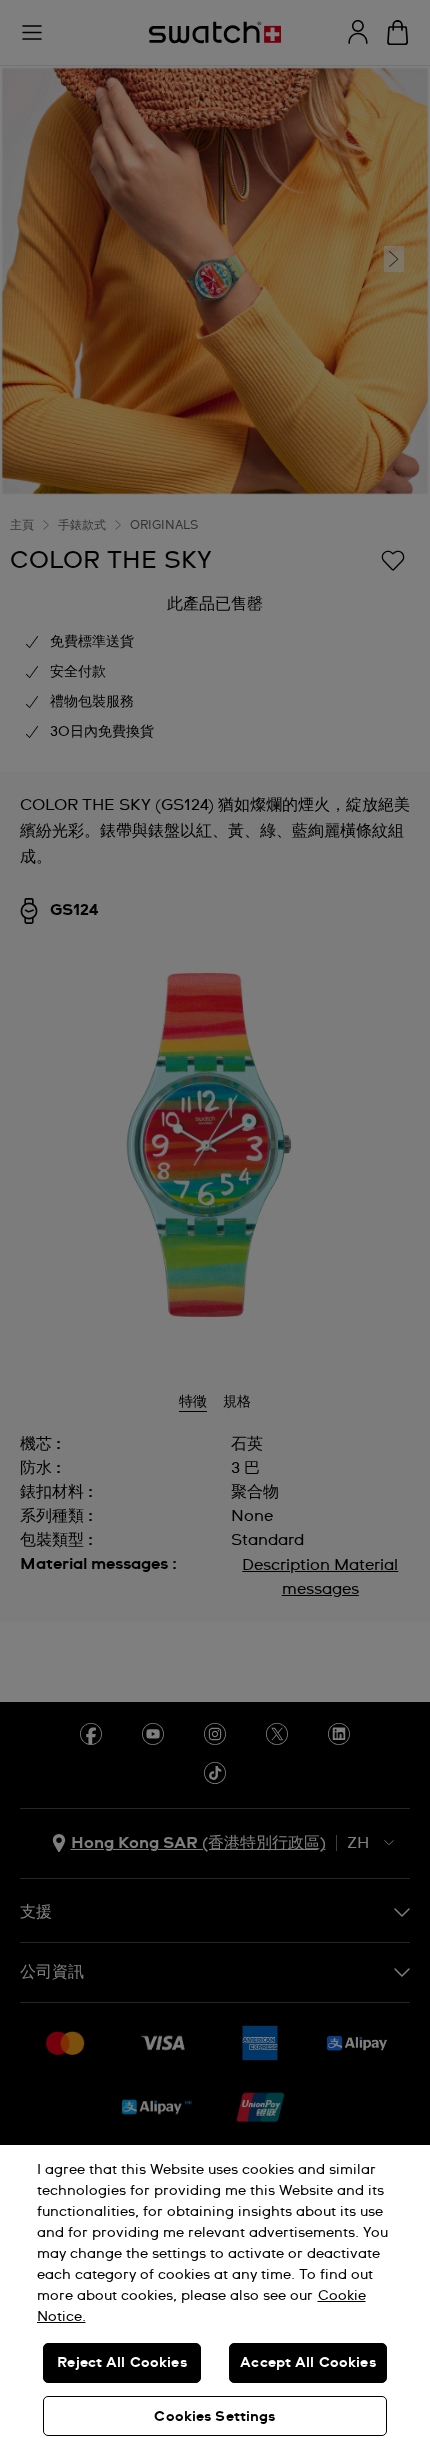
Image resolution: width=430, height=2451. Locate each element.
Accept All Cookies (308, 2363)
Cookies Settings (214, 2417)
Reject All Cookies (122, 2363)
